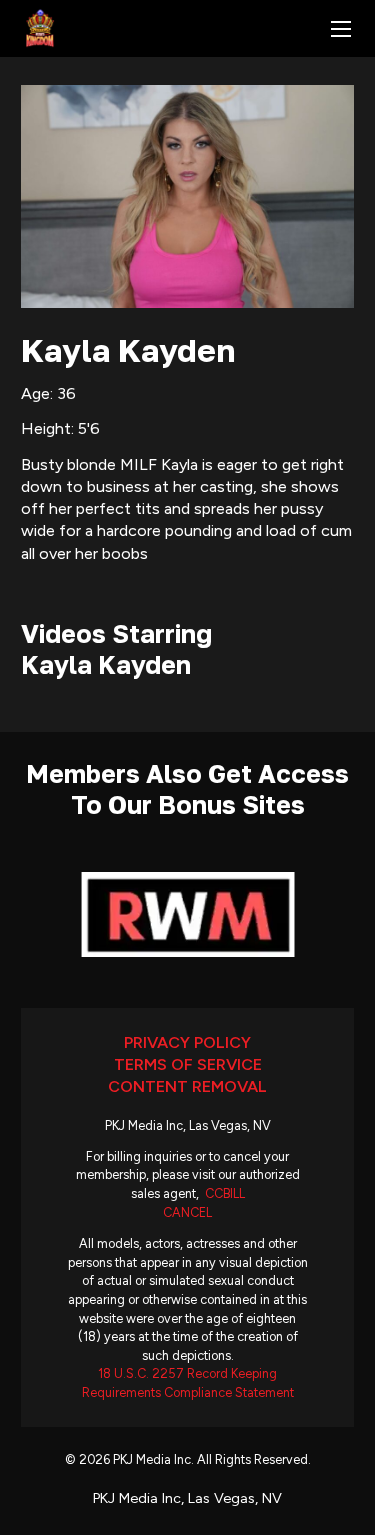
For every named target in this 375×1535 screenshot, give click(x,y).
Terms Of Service (188, 1064)
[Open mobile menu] (341, 29)
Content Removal (187, 1086)
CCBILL (225, 1193)
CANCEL (187, 1212)
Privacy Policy (187, 1042)
